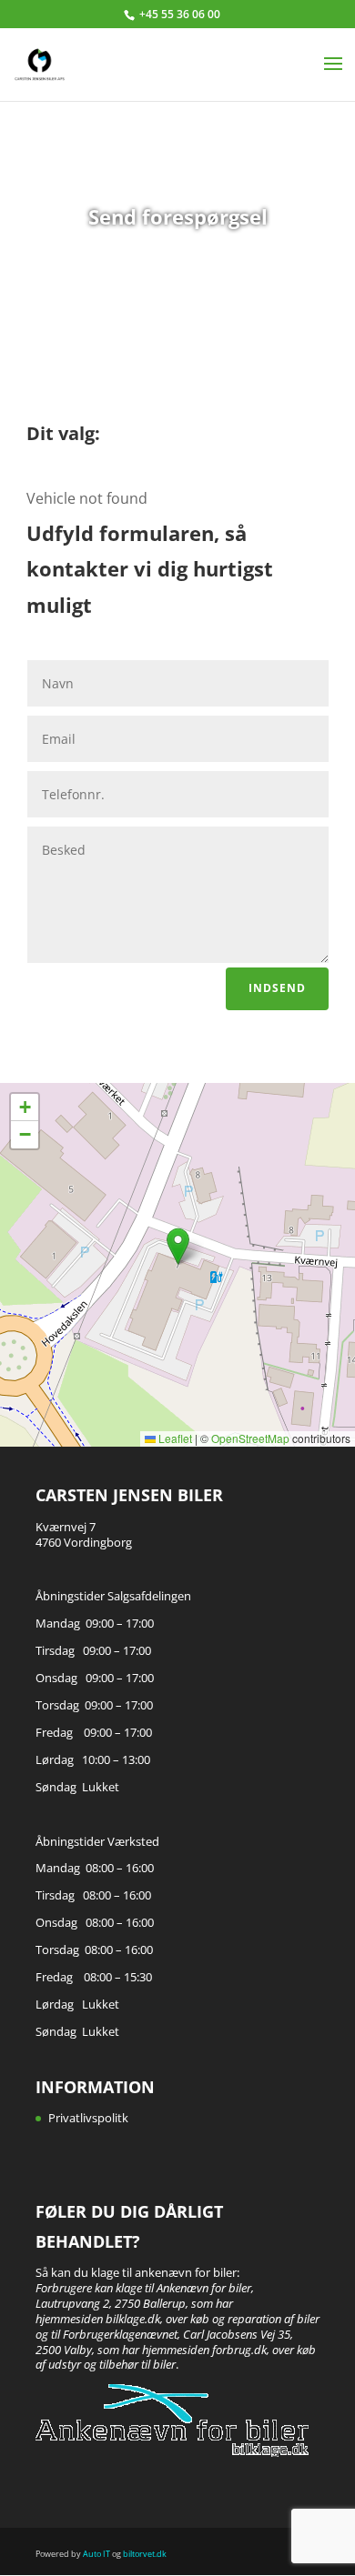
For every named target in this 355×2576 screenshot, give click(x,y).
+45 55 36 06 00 (180, 14)
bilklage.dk (133, 2319)
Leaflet (174, 1438)
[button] (178, 1246)
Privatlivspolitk (88, 2118)
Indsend (277, 988)
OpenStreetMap (250, 1438)
